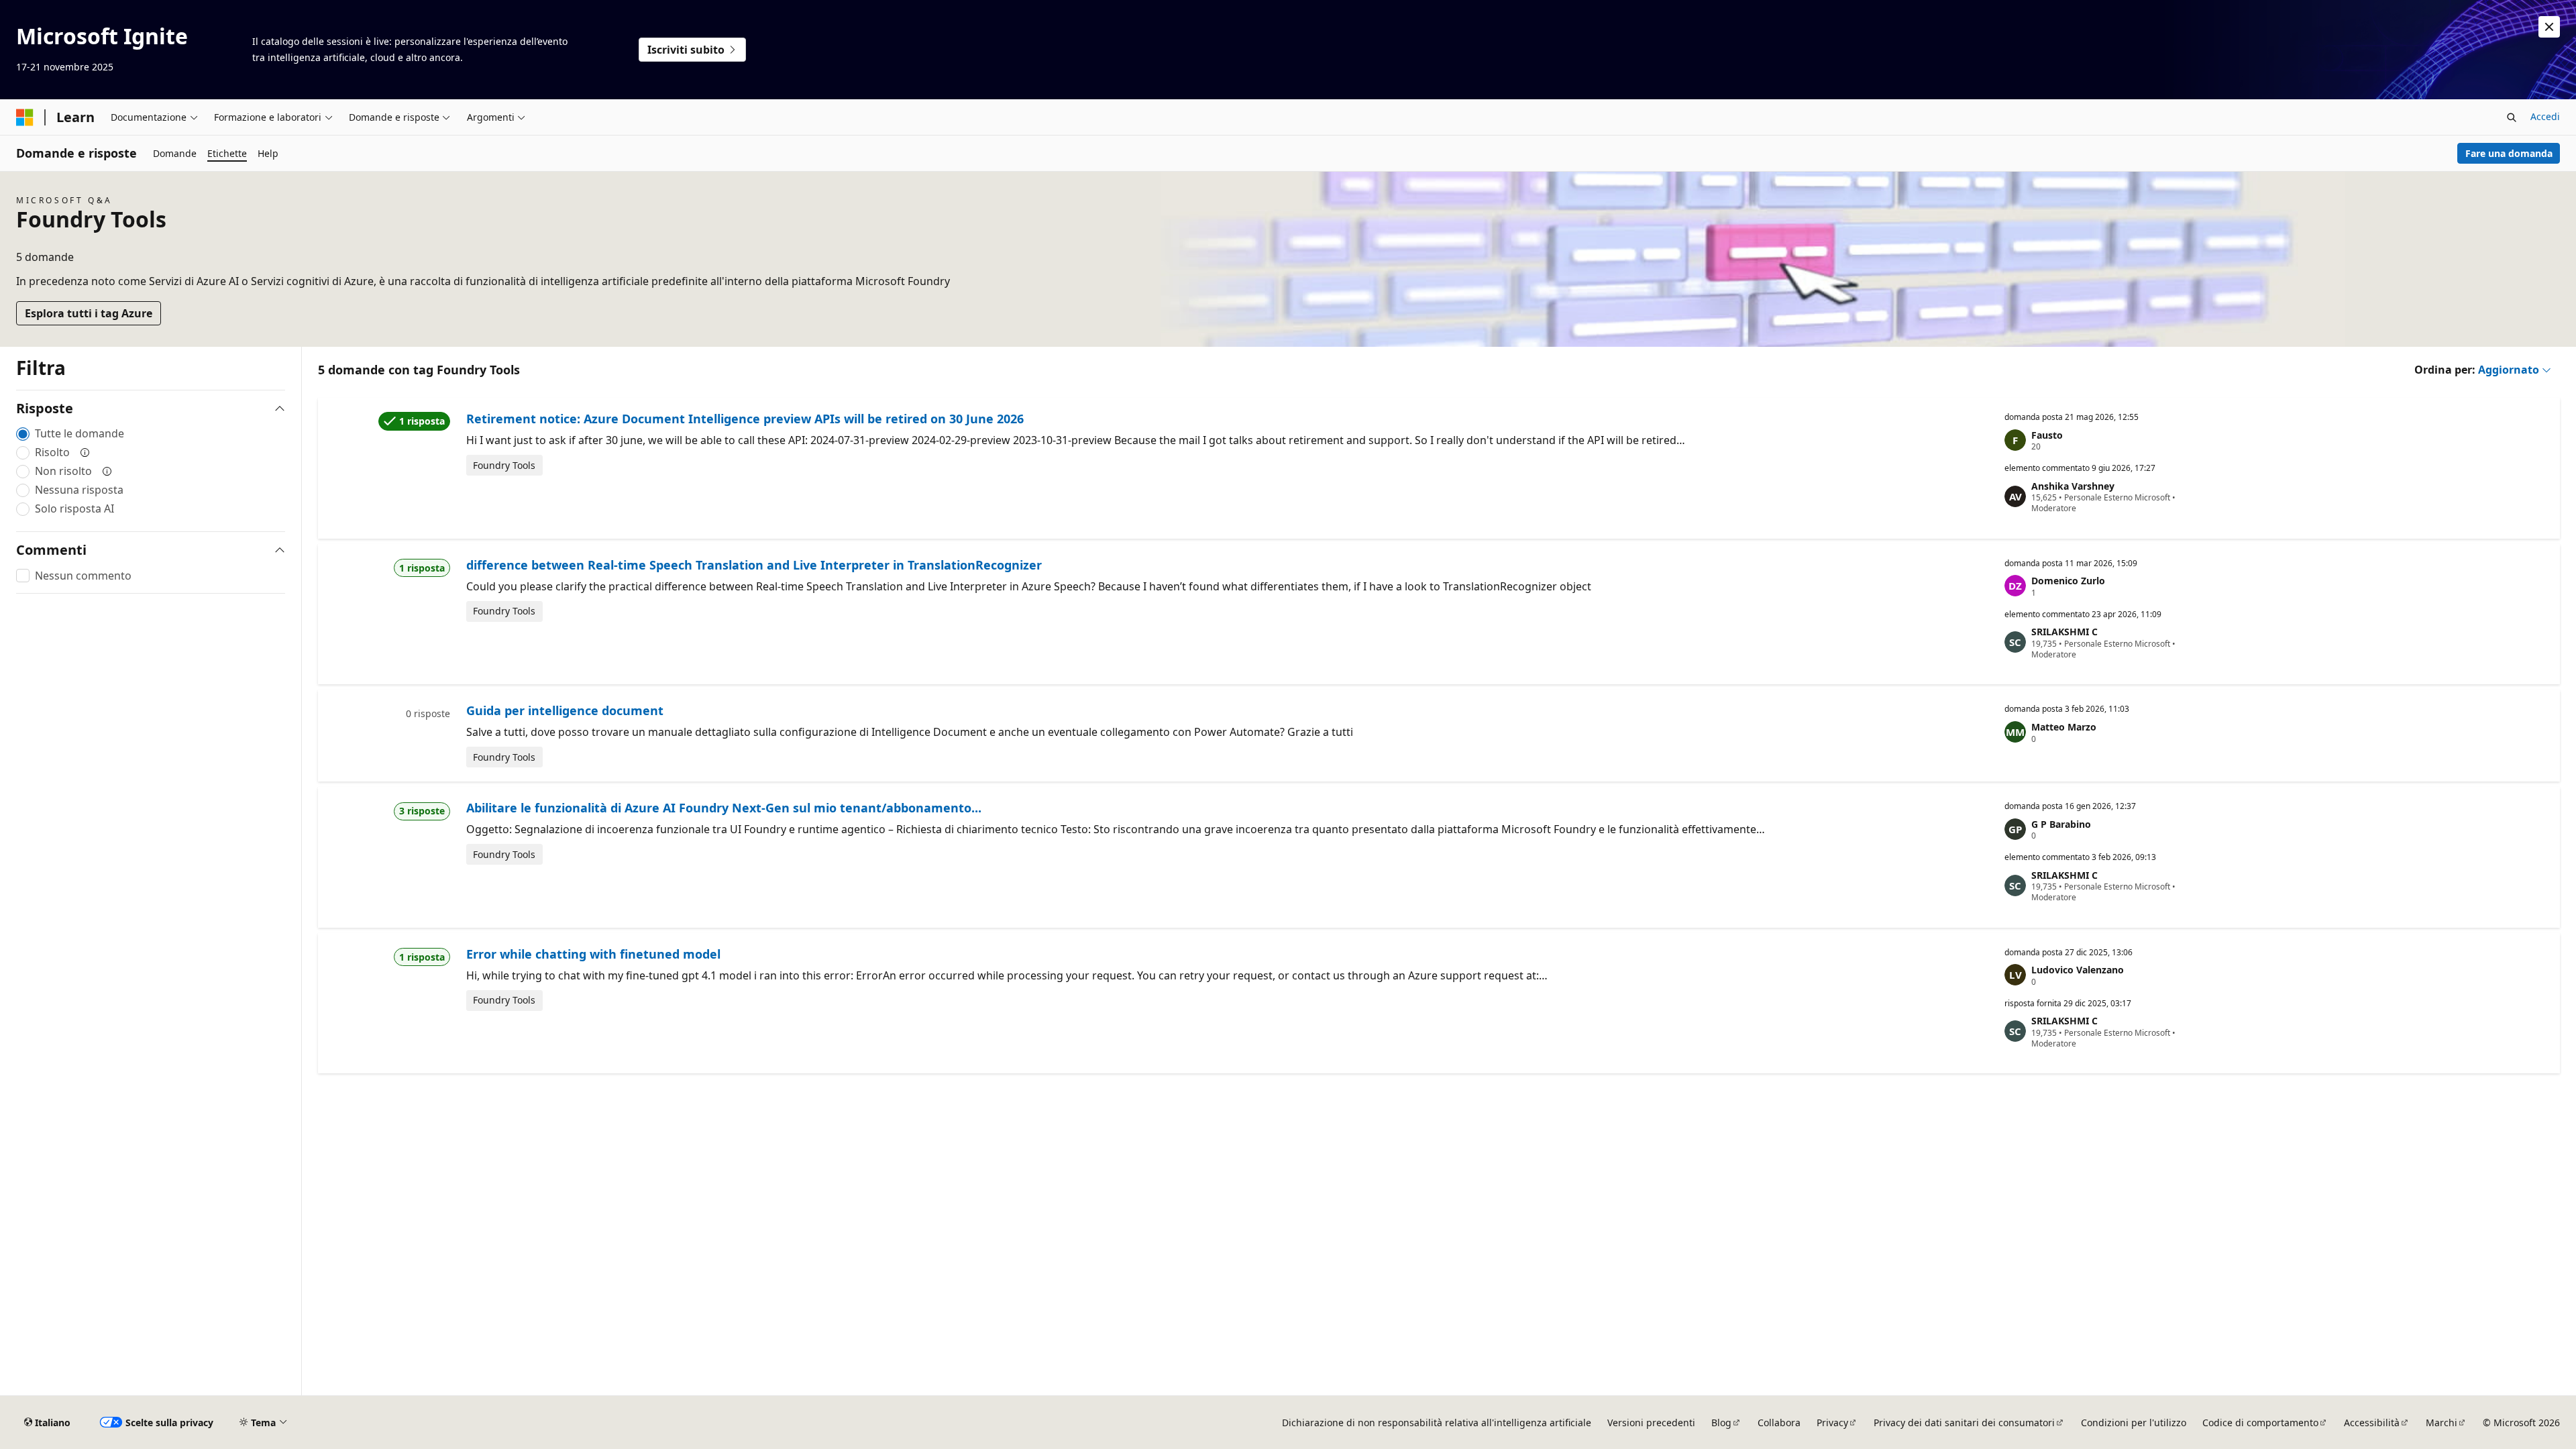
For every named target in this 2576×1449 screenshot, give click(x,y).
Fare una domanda (2509, 153)
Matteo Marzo (2064, 727)
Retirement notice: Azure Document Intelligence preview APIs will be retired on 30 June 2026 (745, 419)
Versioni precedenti (1651, 1423)
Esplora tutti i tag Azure (89, 313)
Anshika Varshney (2073, 486)
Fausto (2047, 435)
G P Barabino (2061, 824)
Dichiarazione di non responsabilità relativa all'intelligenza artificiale (1437, 1423)
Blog (1721, 1423)
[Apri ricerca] (2512, 117)
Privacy (1832, 1423)
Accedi (2545, 116)
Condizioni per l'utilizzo (2134, 1423)
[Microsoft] (25, 117)
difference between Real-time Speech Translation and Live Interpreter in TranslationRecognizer (754, 565)
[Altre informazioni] (85, 452)
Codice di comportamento (2260, 1423)
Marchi (2441, 1423)
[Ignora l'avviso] (2549, 27)
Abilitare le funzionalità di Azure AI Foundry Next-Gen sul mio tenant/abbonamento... (724, 808)
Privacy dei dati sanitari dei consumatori (1964, 1423)
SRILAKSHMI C (2064, 632)
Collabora (1779, 1423)
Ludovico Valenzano (2078, 970)
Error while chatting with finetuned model (593, 954)
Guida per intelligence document (565, 710)
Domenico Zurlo (2068, 581)
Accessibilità (2372, 1423)
